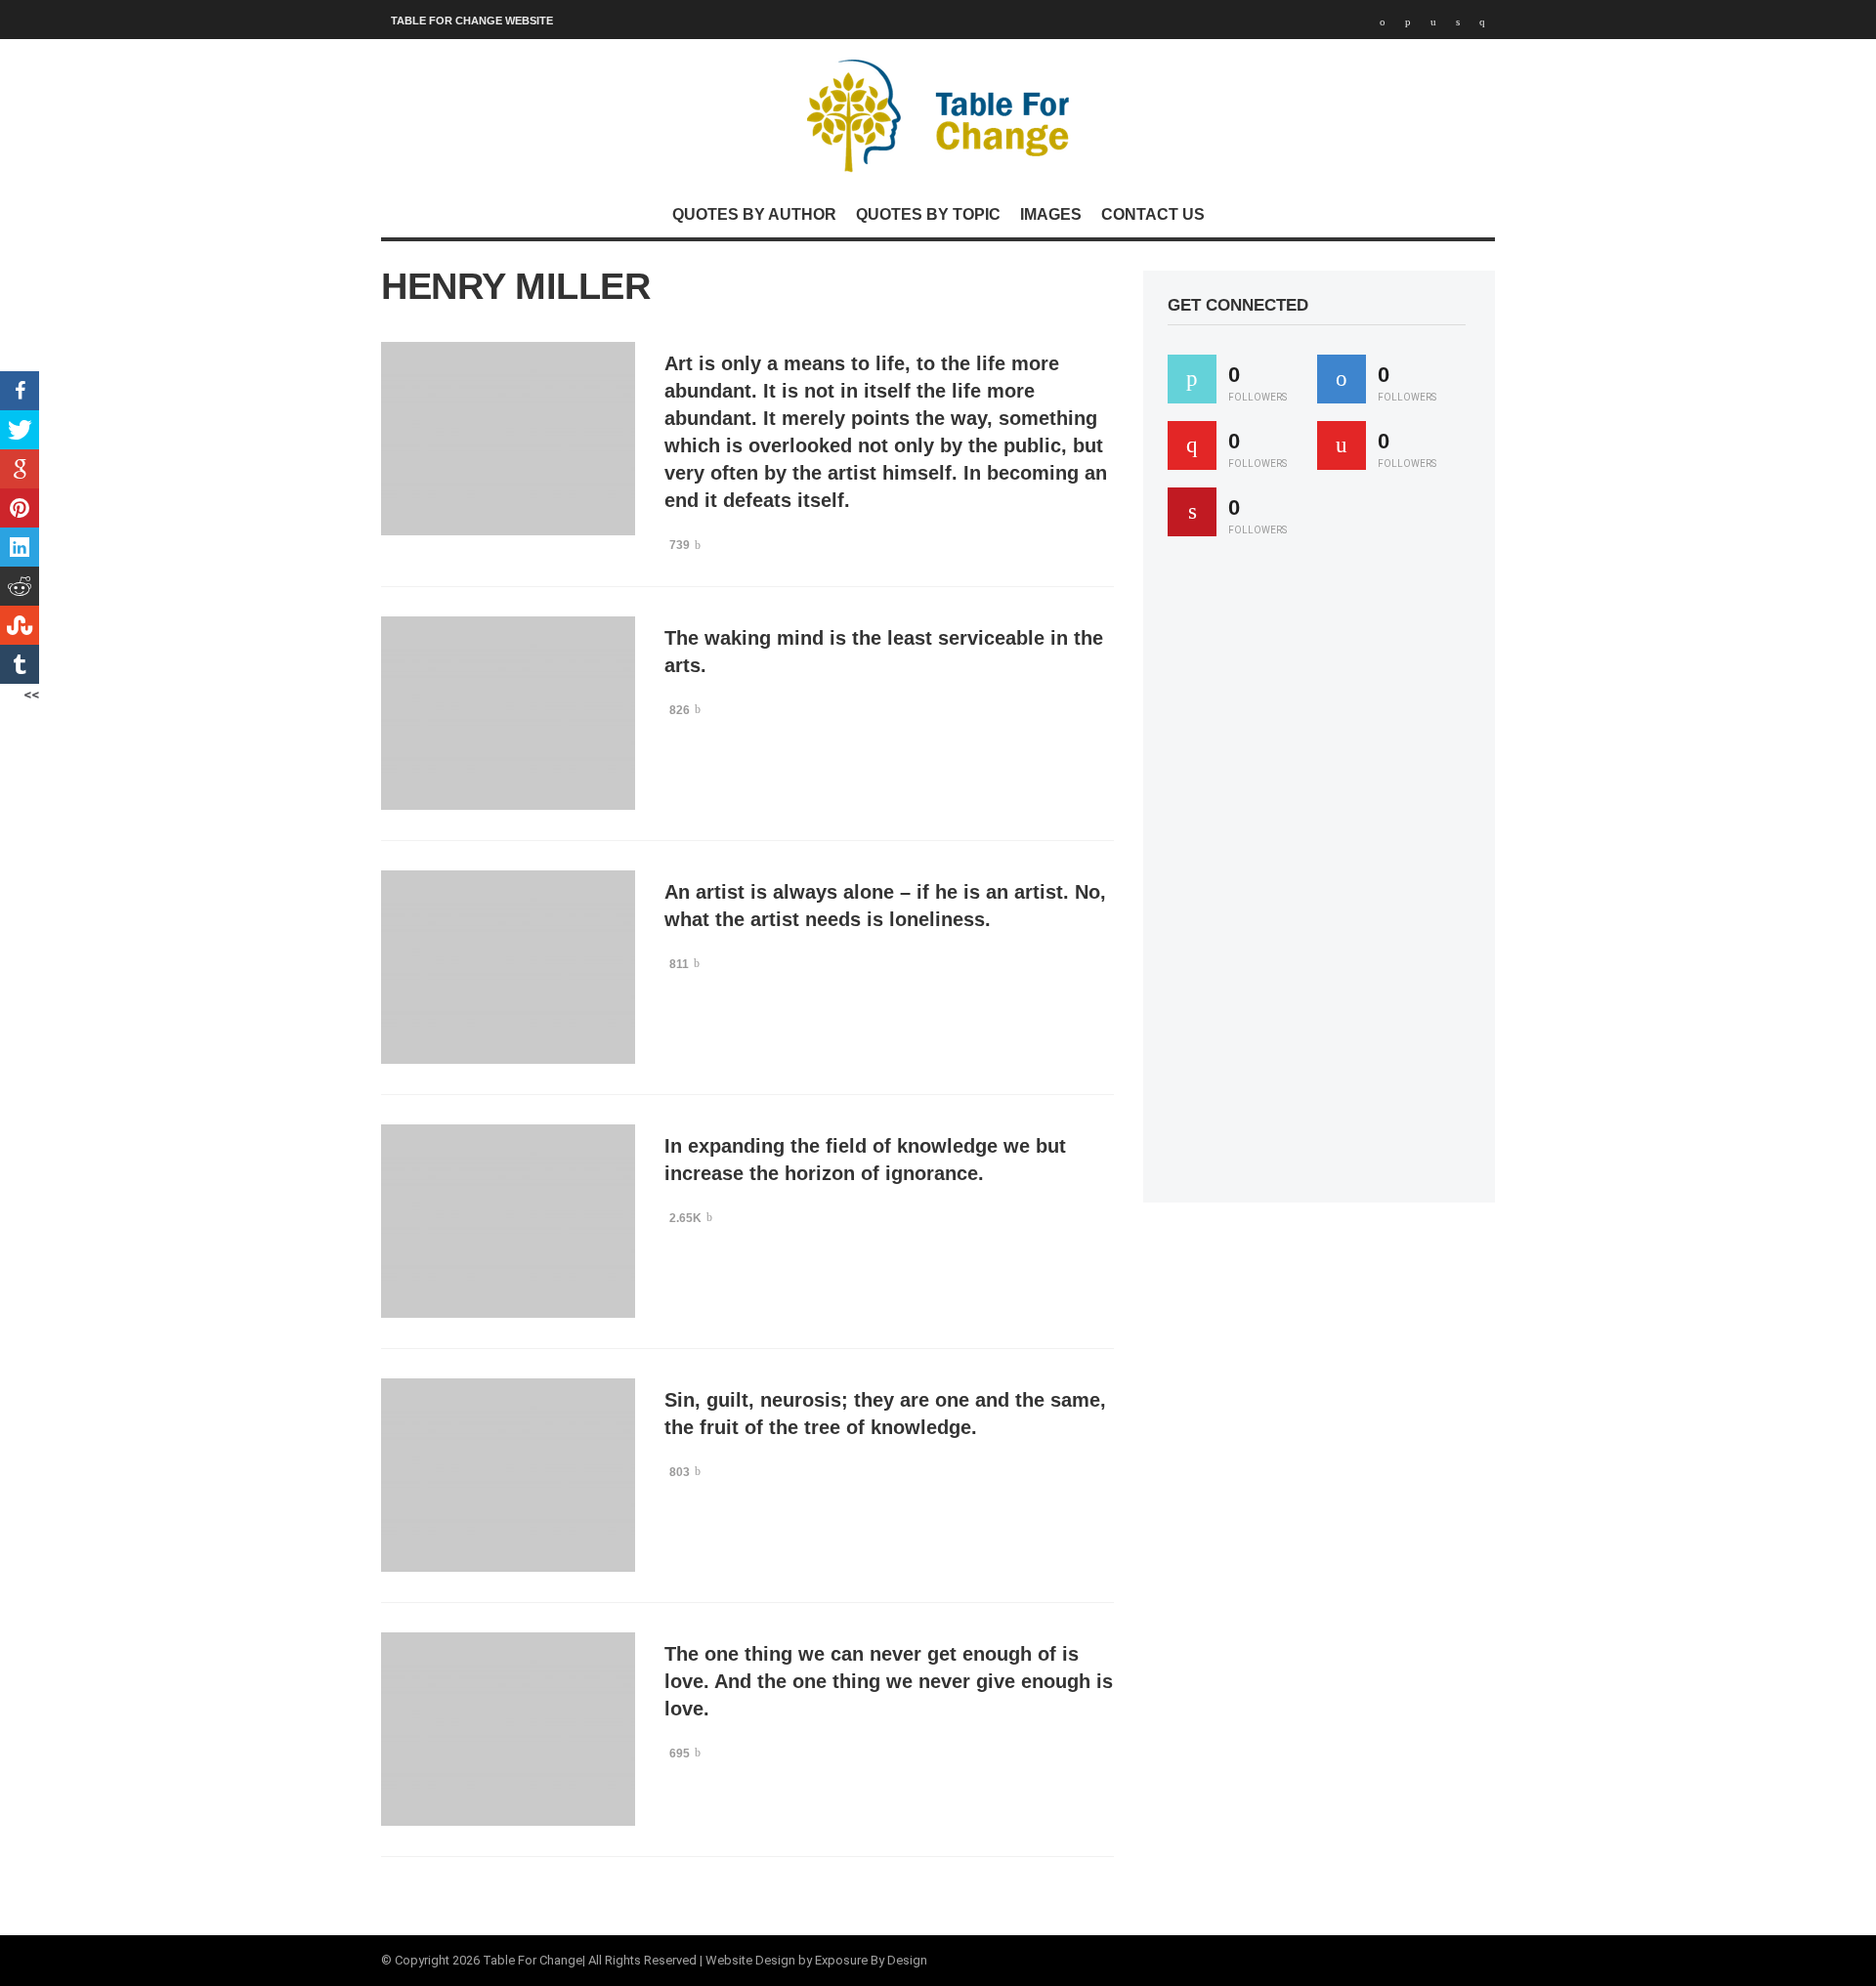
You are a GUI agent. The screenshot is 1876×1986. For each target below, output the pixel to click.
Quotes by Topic (928, 214)
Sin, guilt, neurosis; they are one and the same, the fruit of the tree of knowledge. (885, 1414)
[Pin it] (1192, 512)
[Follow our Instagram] (1342, 445)
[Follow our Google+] (1192, 445)
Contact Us (1153, 214)
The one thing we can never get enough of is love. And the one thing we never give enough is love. (889, 1681)
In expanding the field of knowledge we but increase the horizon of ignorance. (865, 1160)
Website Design (750, 1960)
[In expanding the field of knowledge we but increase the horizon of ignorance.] (508, 1221)
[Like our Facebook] (1342, 379)
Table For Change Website (472, 21)
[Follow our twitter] (1192, 379)
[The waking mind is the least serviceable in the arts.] (508, 713)
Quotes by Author (754, 214)
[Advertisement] (1314, 878)
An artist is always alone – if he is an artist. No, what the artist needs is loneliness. (885, 906)
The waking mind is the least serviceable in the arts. (884, 652)
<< (31, 695)
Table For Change (533, 1960)
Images (1051, 214)
